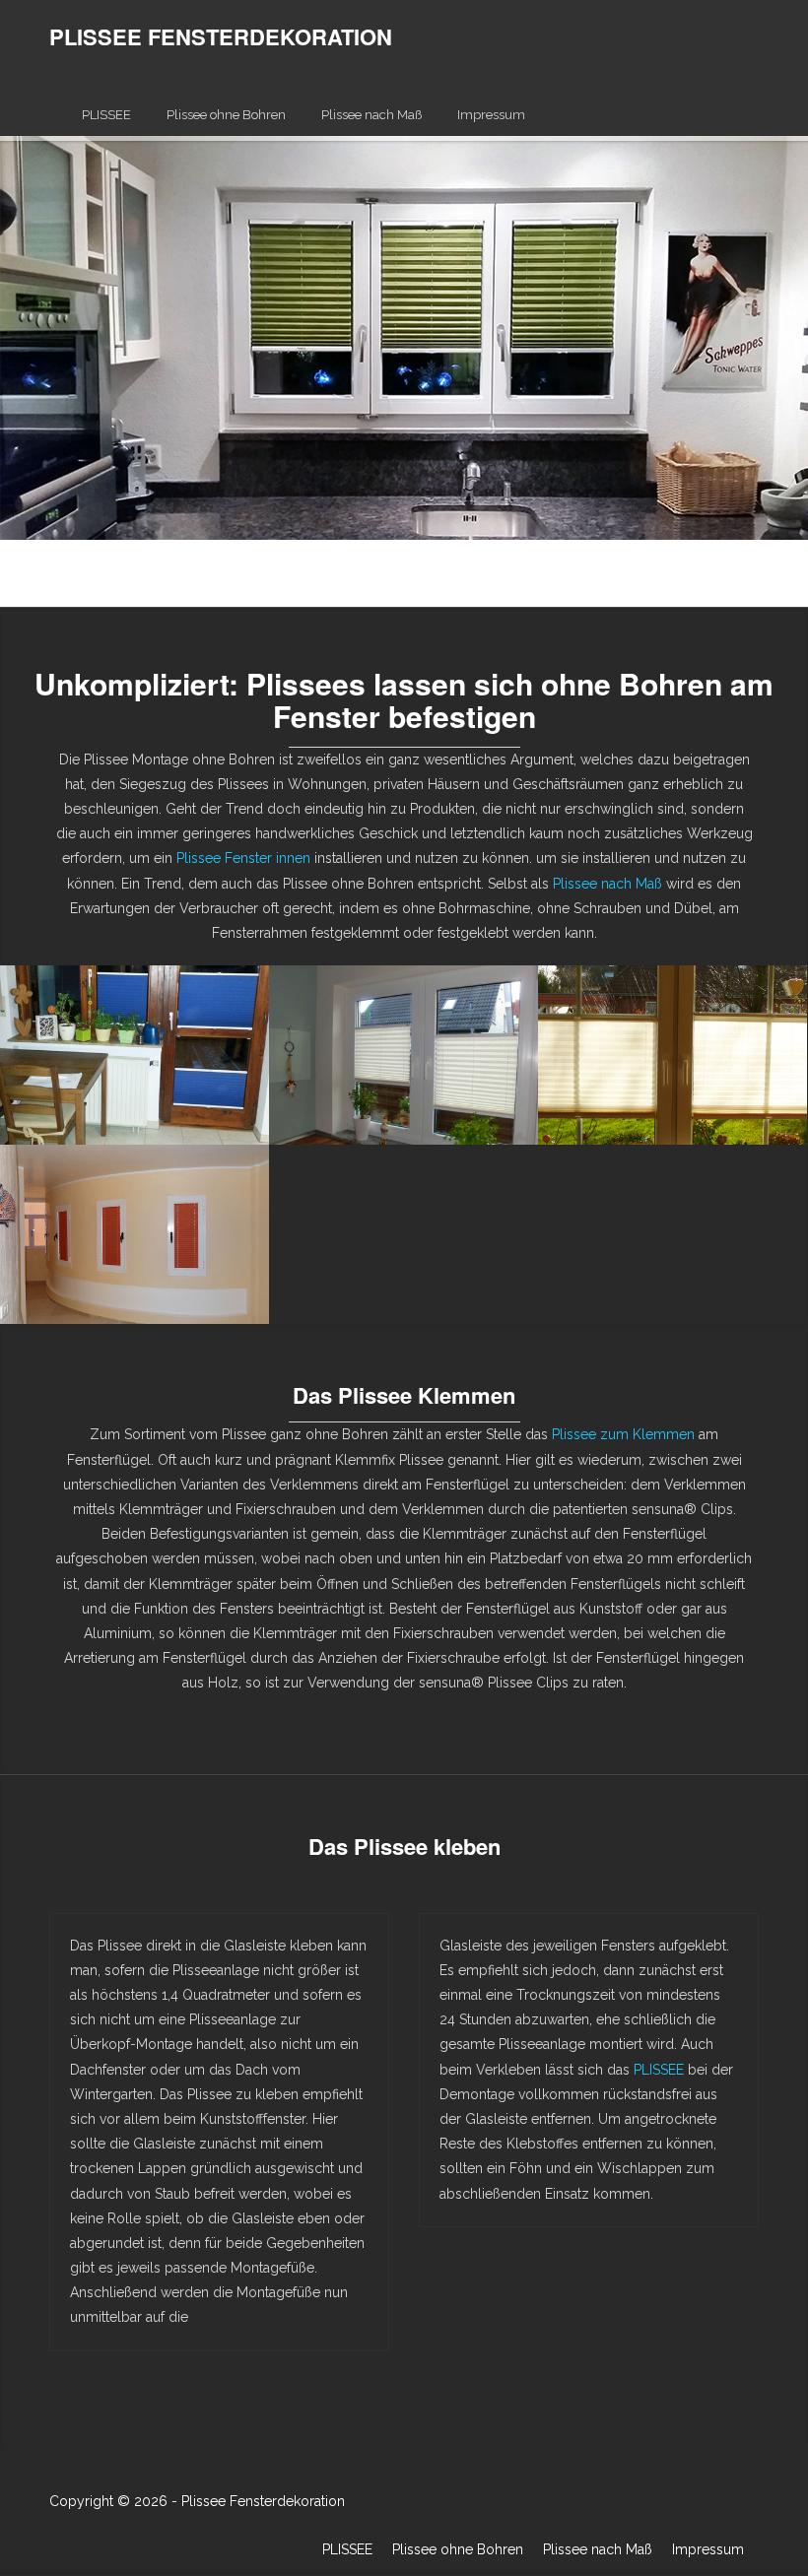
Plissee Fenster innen (243, 858)
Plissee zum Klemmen (623, 1434)
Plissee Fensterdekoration (263, 2501)
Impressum (491, 115)
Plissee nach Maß (371, 115)
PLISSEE (106, 115)
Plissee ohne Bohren (226, 115)
